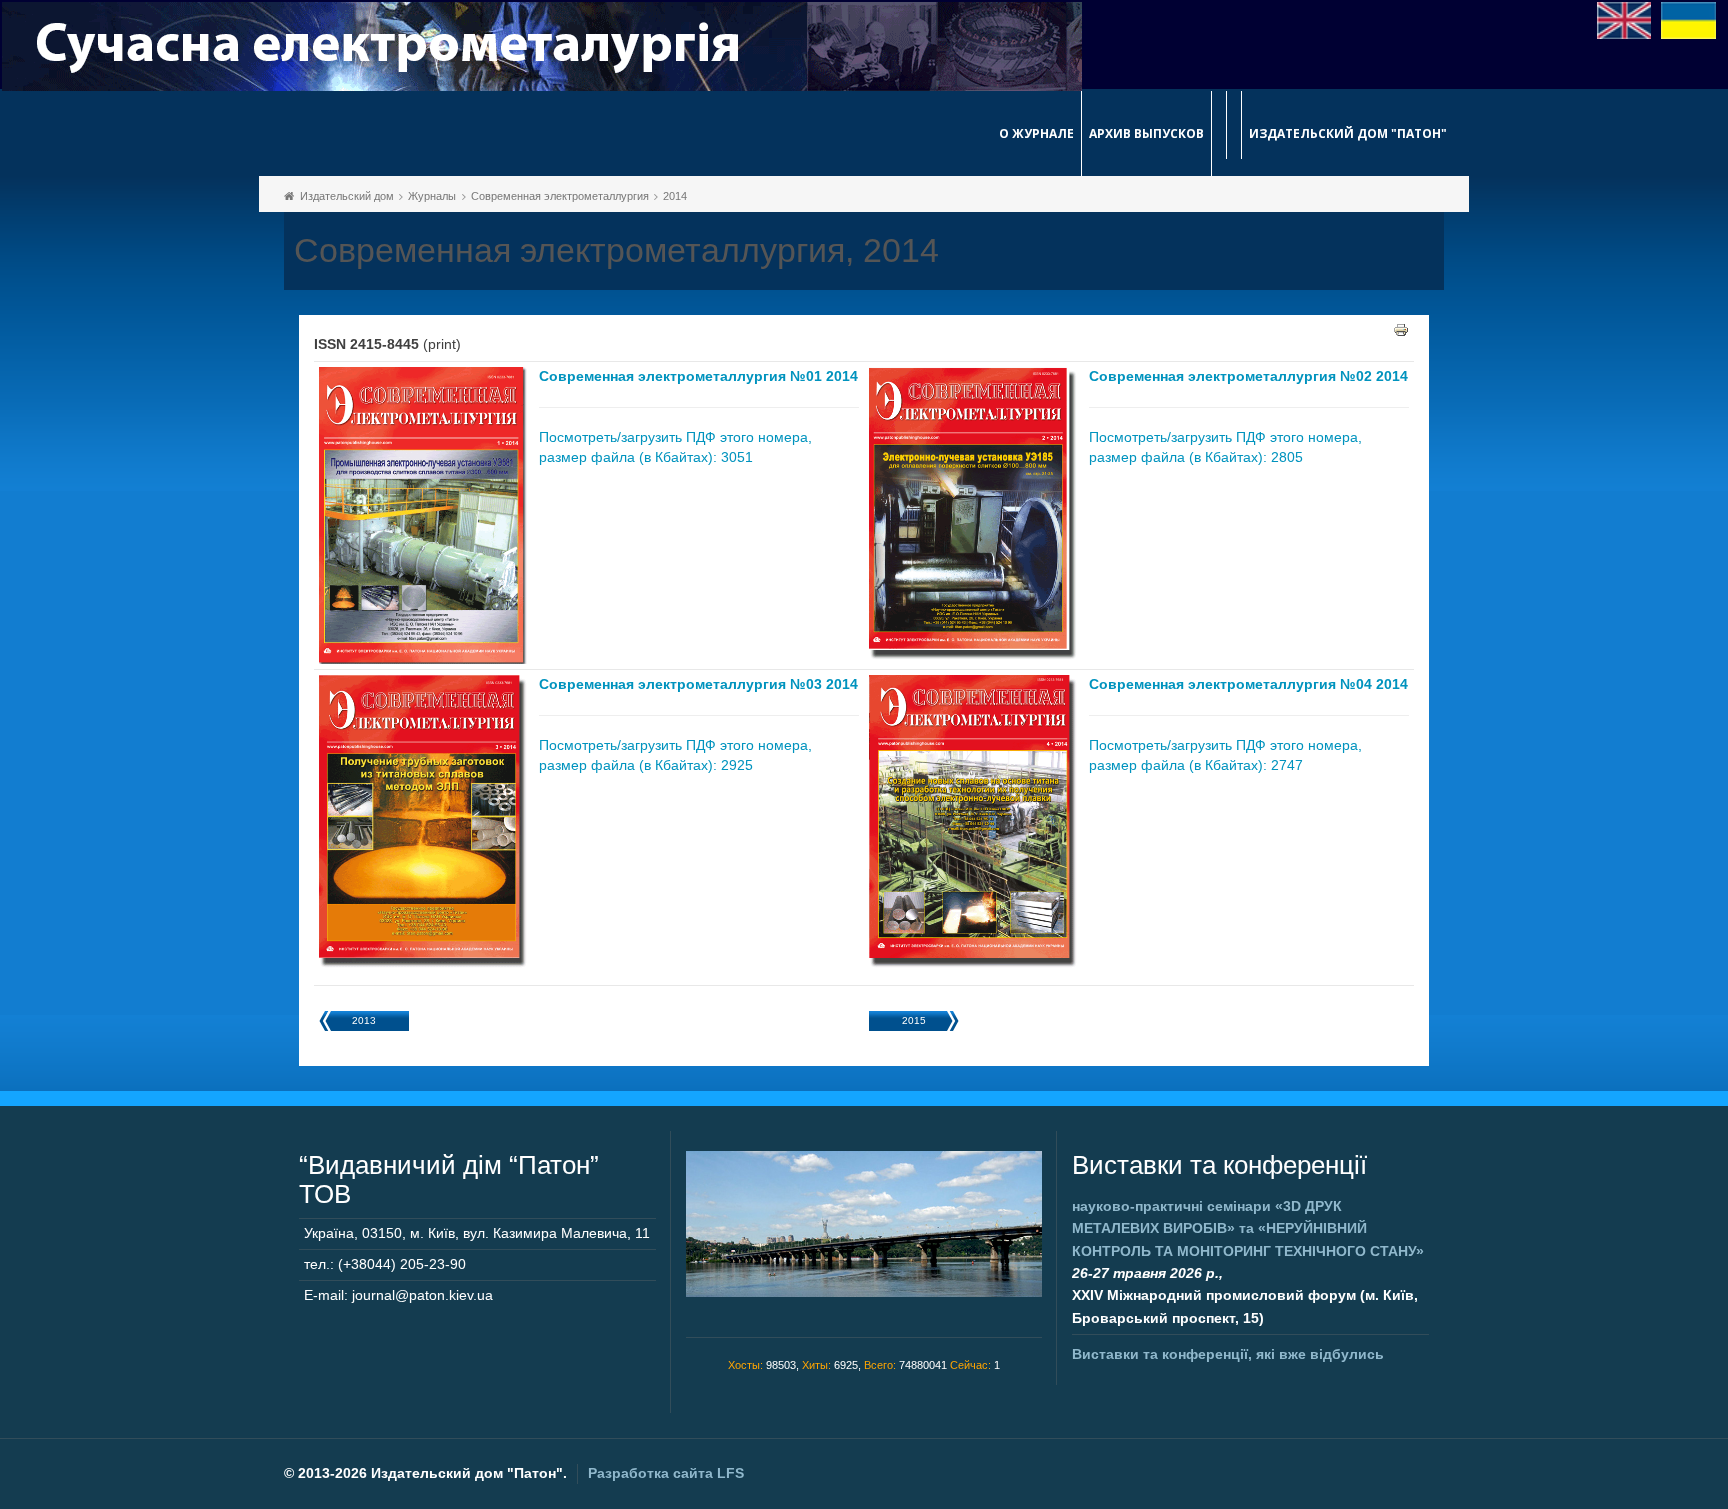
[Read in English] (1624, 19)
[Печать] (1401, 329)
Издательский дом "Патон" (1348, 133)
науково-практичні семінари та (1248, 1228)
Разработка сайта (666, 1473)
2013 (364, 1020)
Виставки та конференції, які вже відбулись (1228, 1354)
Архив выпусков (1146, 133)
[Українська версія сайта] (1688, 19)
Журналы (432, 196)
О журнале (1036, 133)
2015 (914, 1020)
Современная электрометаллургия (560, 196)
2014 (675, 196)
